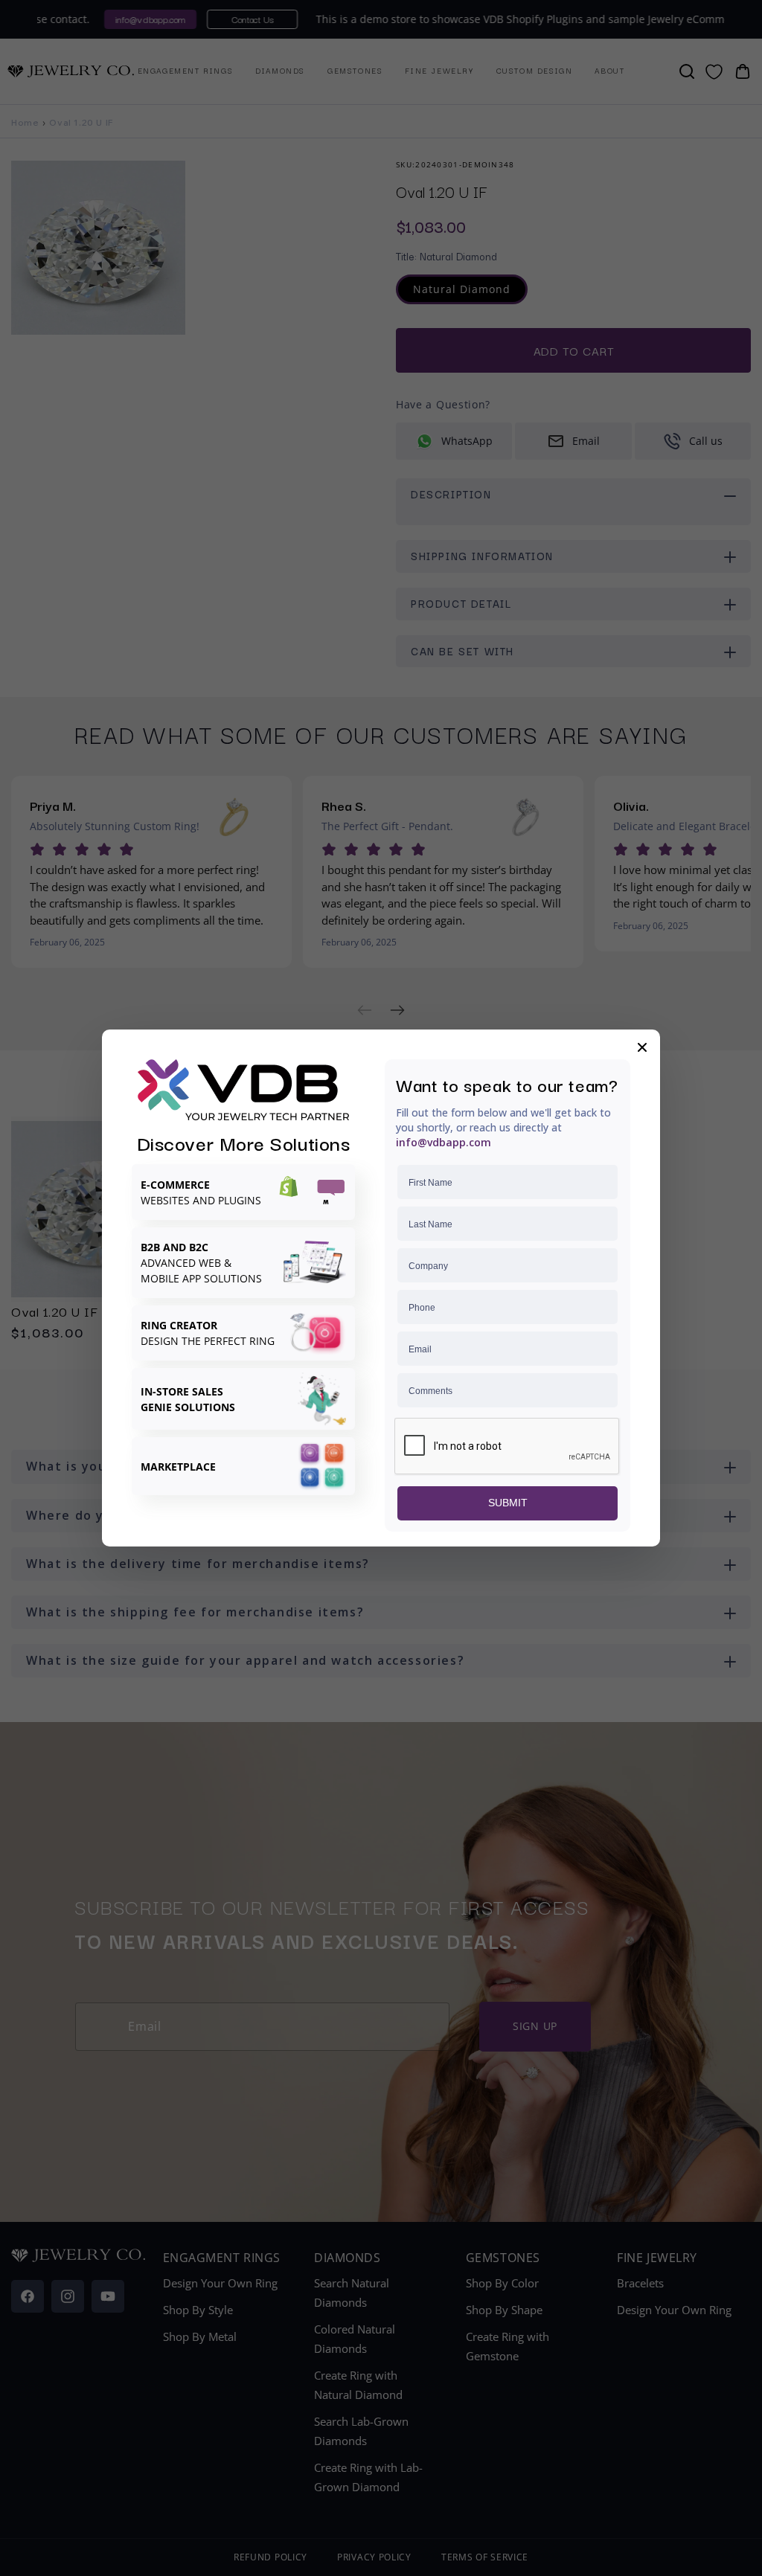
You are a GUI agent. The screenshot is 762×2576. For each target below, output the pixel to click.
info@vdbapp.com (444, 1142)
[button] (642, 1047)
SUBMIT (508, 1503)
